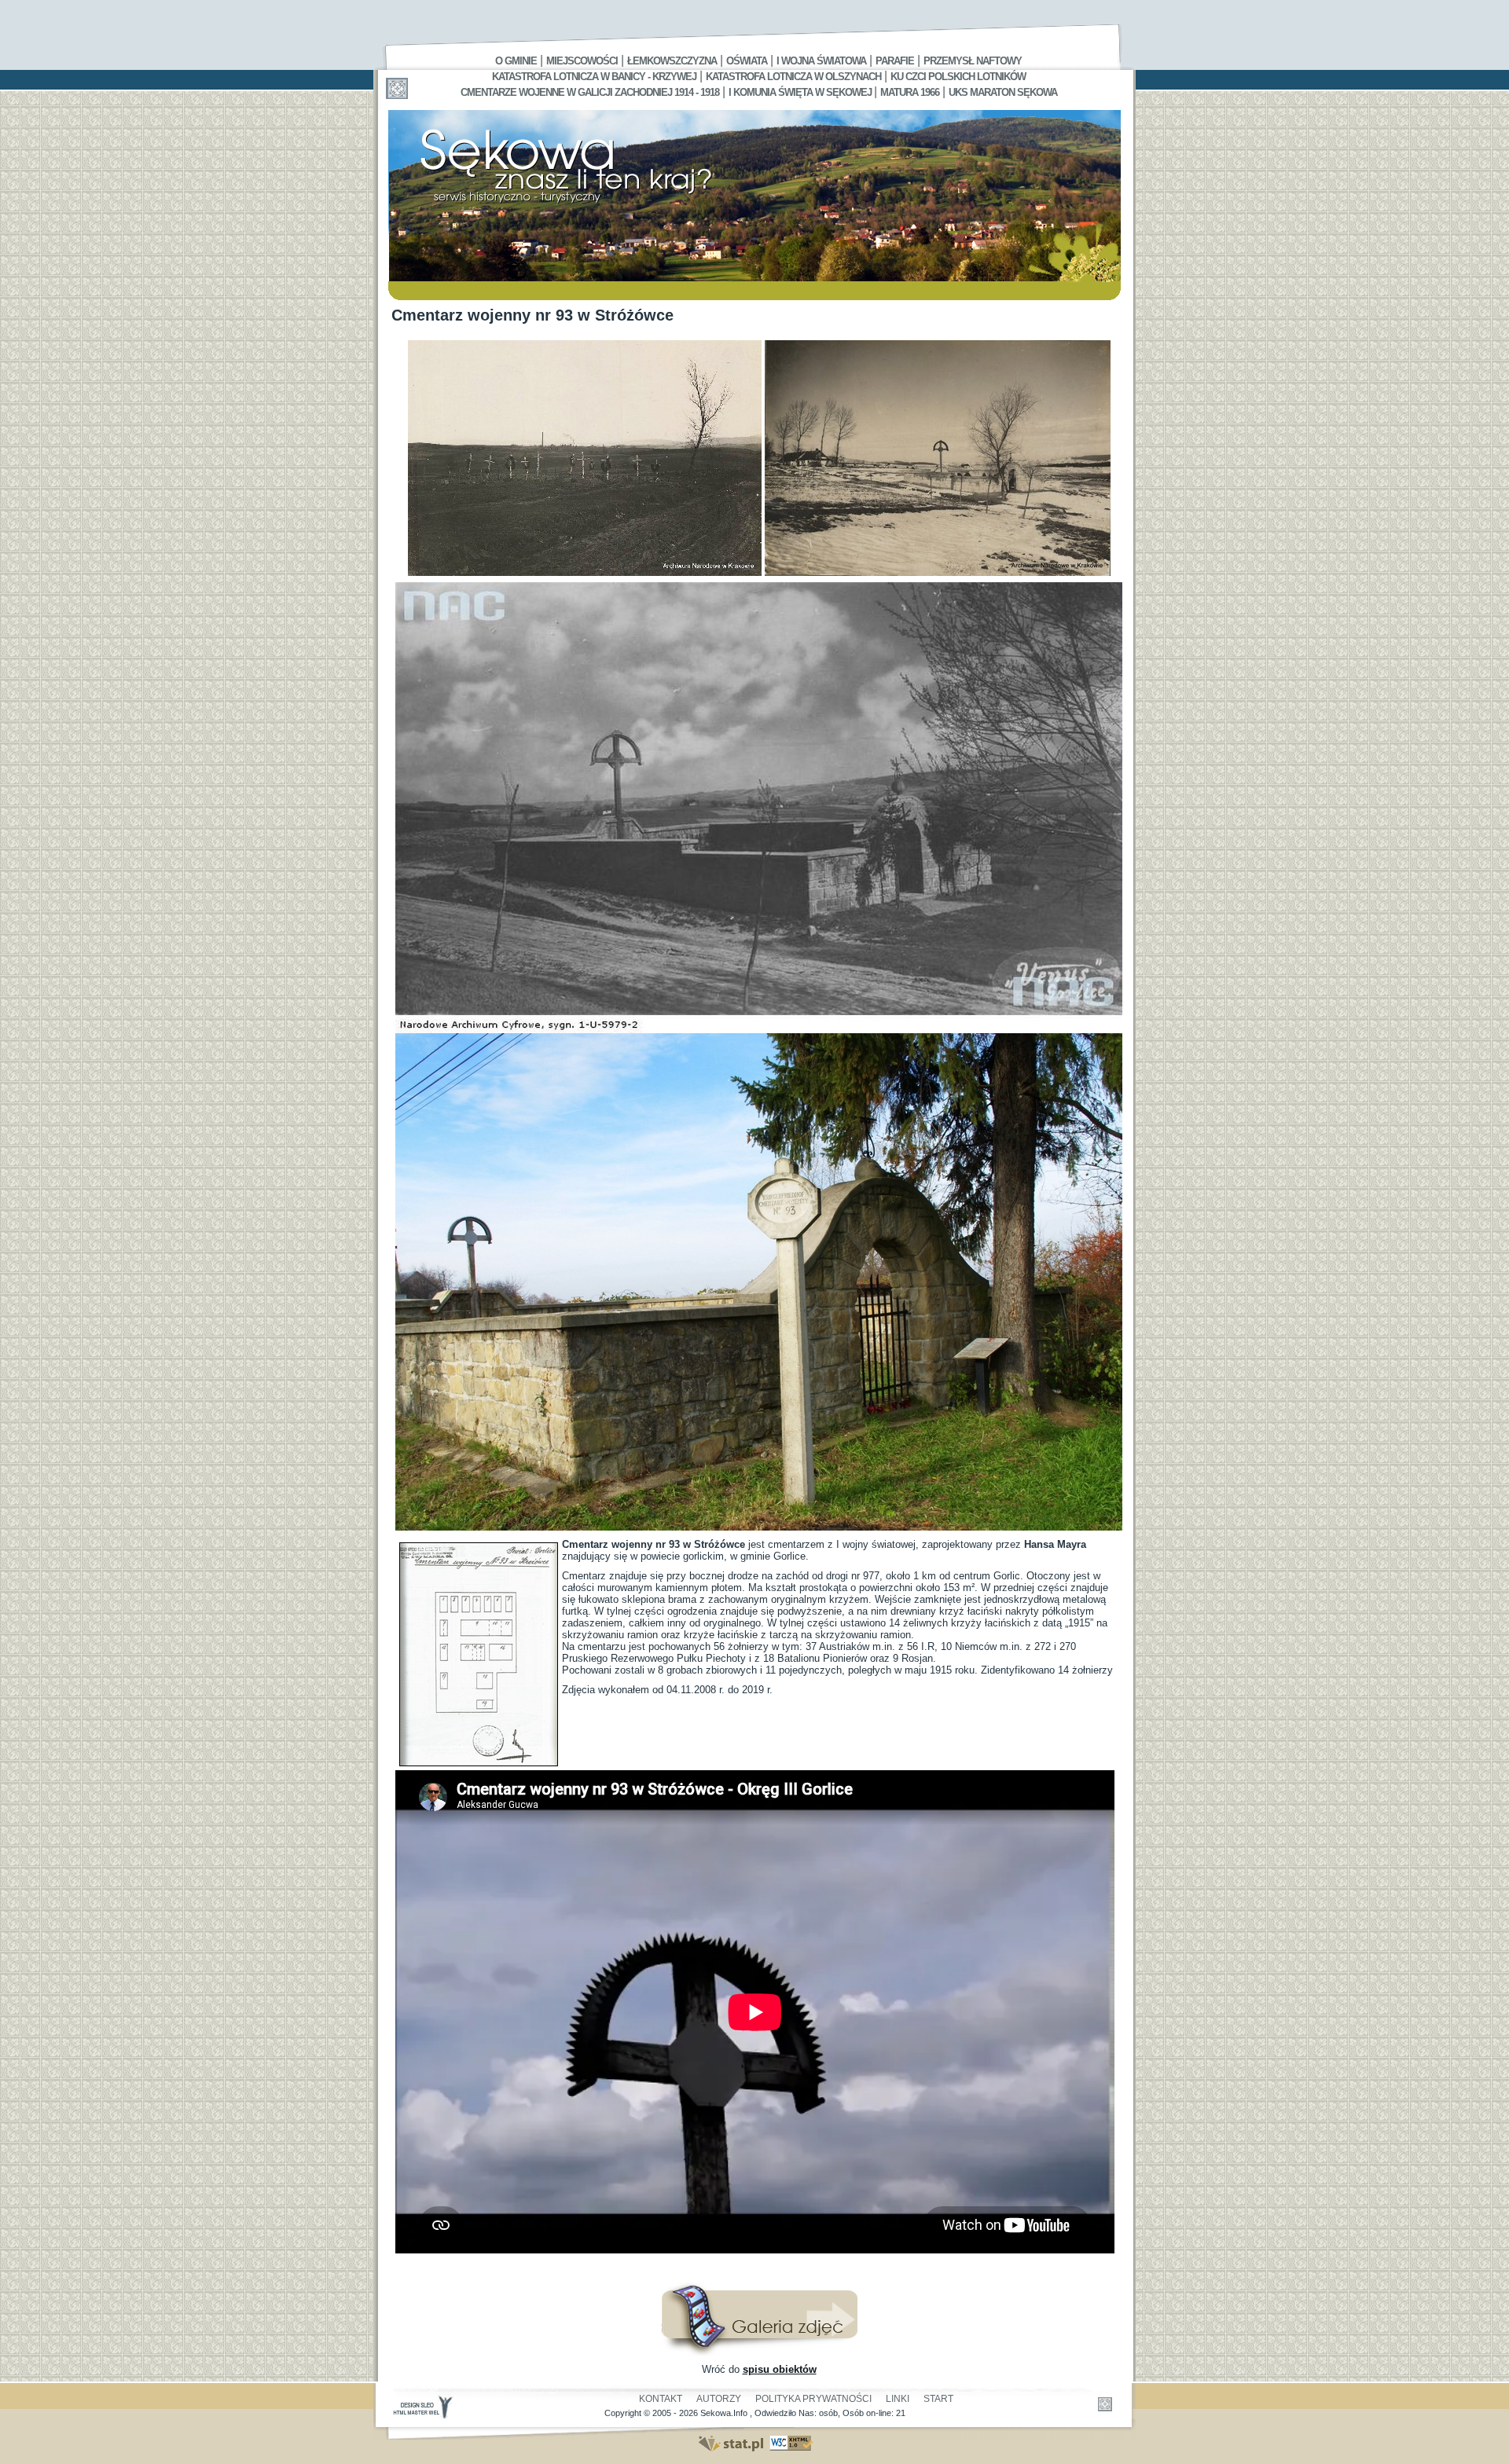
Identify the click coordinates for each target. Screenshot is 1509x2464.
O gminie (516, 61)
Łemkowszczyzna (672, 61)
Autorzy (719, 2399)
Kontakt (661, 2399)
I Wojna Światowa (821, 61)
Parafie (895, 61)
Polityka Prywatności (813, 2399)
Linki (898, 2399)
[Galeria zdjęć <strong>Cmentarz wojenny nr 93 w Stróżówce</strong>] (759, 2352)
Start (938, 2399)
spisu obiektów (780, 2369)
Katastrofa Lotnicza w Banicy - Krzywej (594, 77)
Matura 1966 (910, 92)
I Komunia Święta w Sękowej (801, 92)
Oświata (747, 61)
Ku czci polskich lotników (958, 77)
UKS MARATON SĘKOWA (1003, 92)
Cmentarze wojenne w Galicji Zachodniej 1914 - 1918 (590, 92)
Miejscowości (582, 61)
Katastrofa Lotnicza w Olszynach (793, 77)
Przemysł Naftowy (973, 61)
